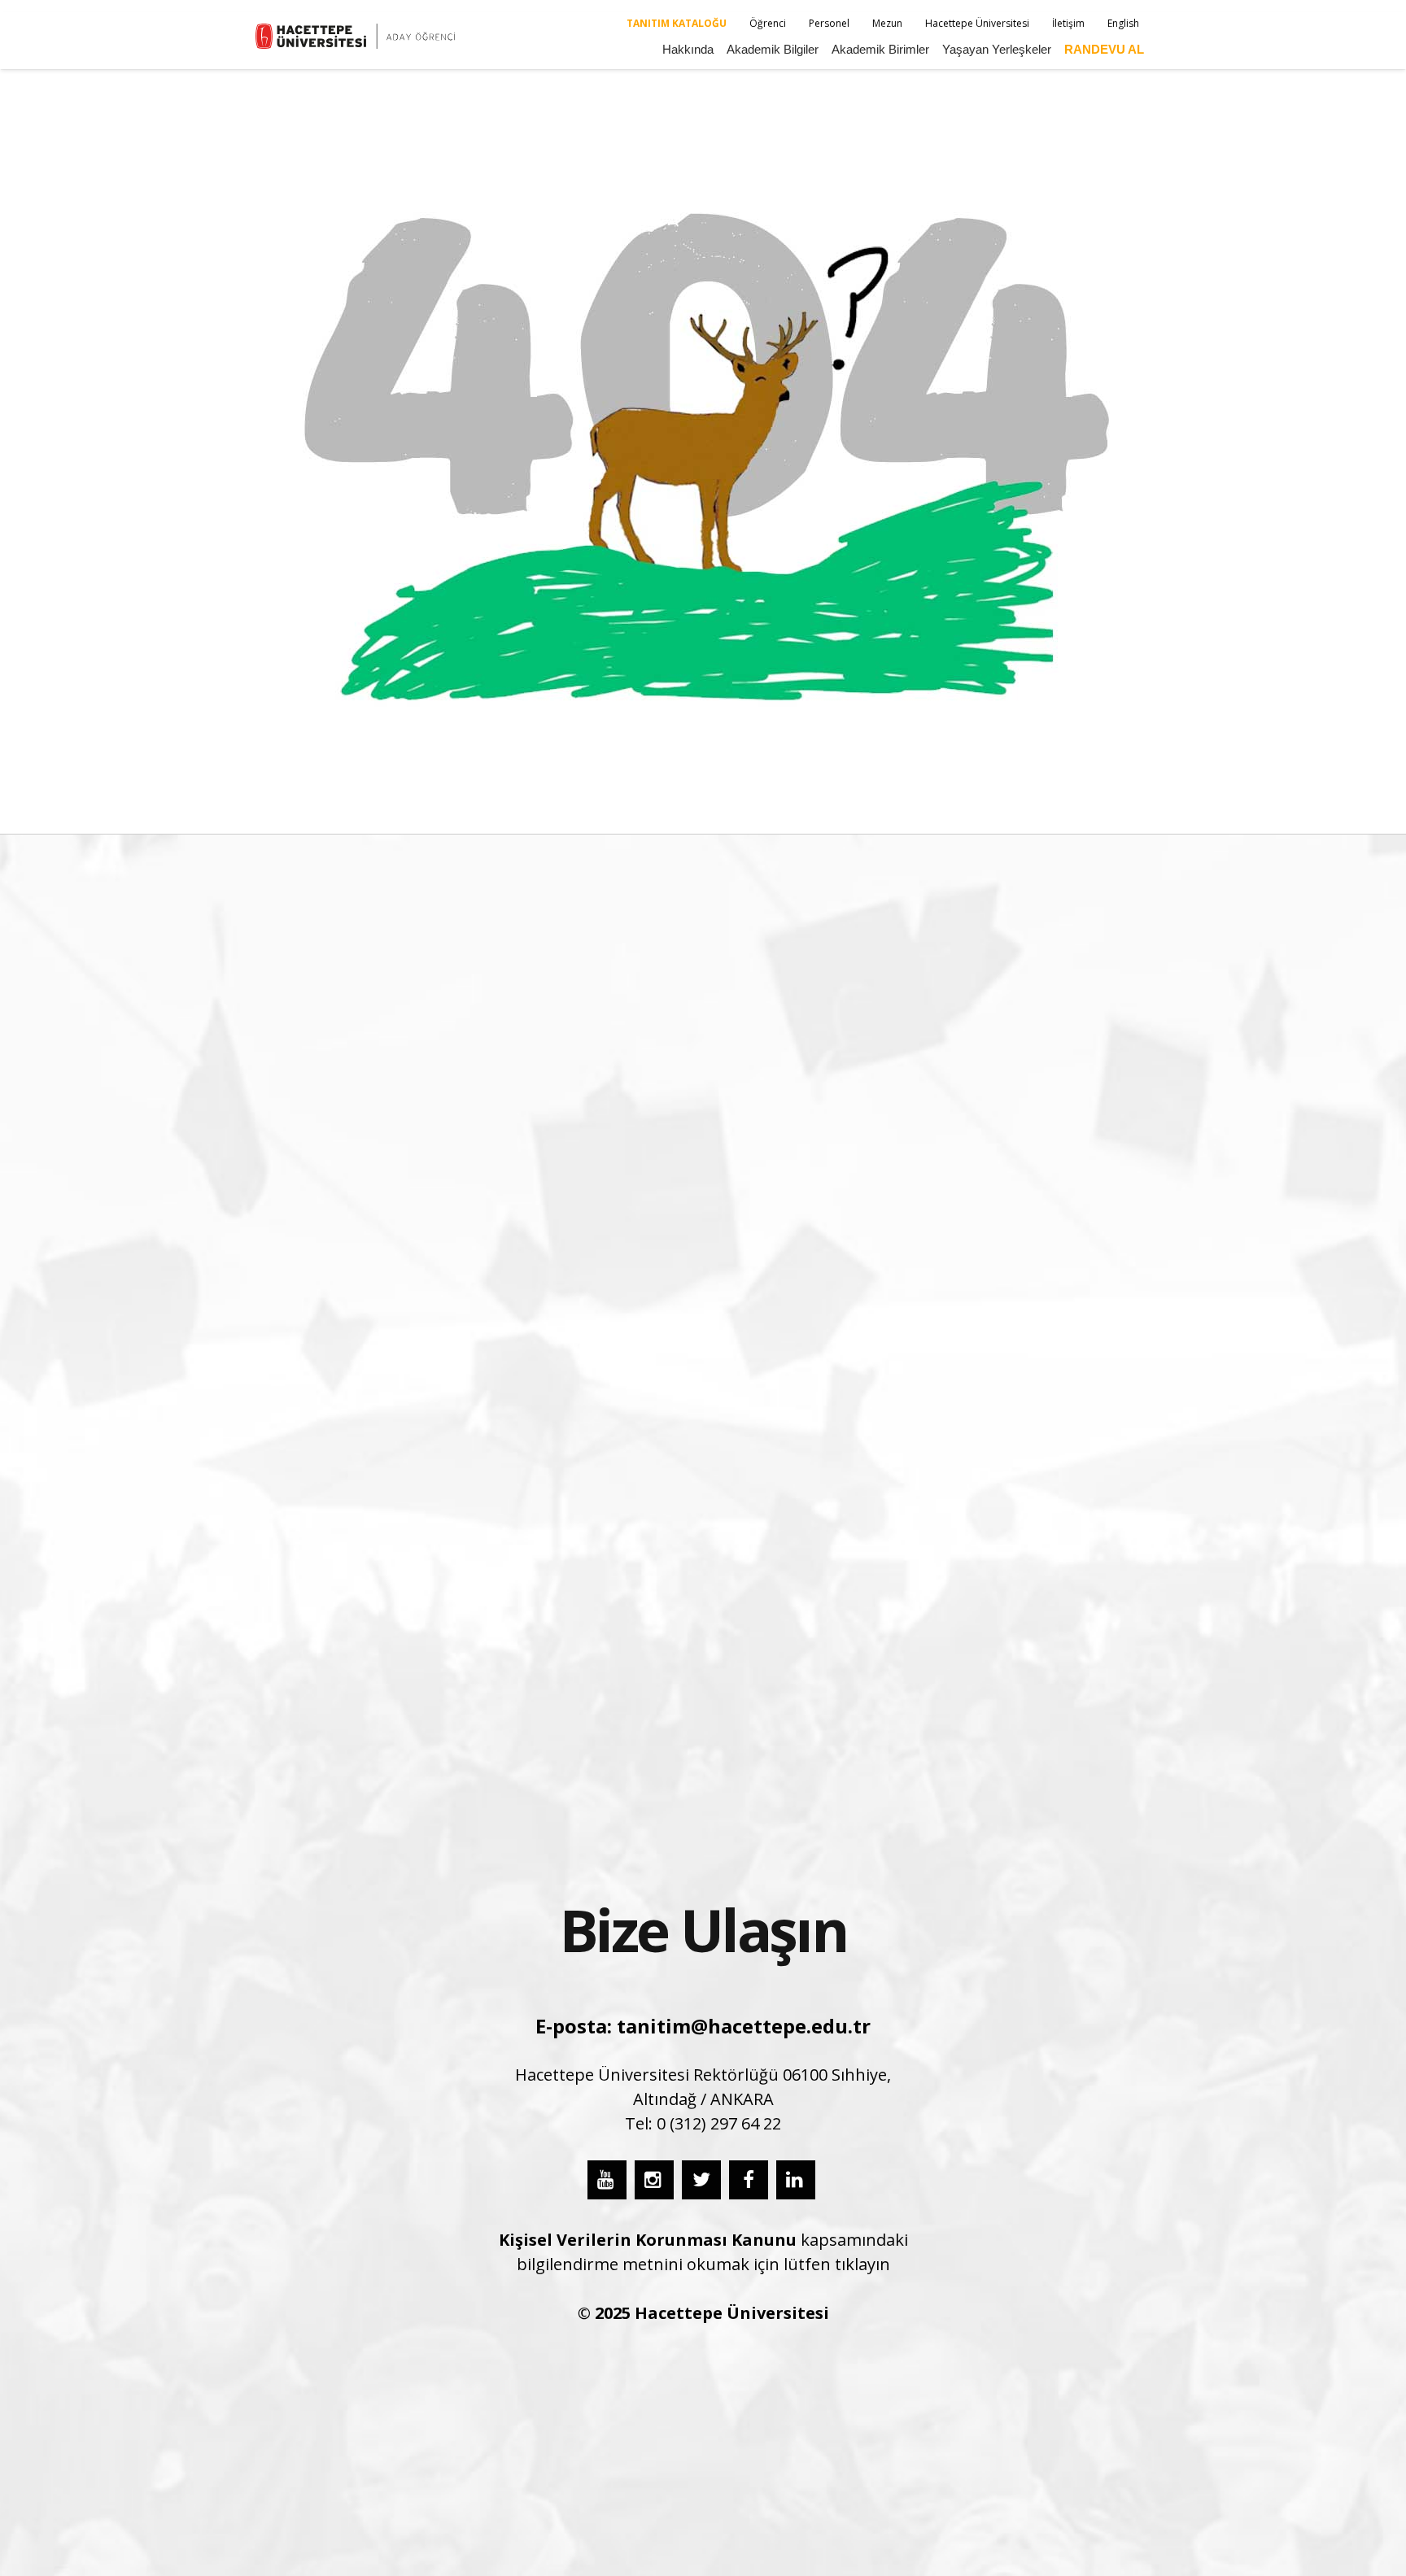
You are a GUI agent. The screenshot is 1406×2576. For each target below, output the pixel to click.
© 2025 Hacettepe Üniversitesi (703, 2313)
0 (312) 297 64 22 (719, 2123)
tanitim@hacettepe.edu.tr (744, 2026)
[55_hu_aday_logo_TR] (358, 37)
